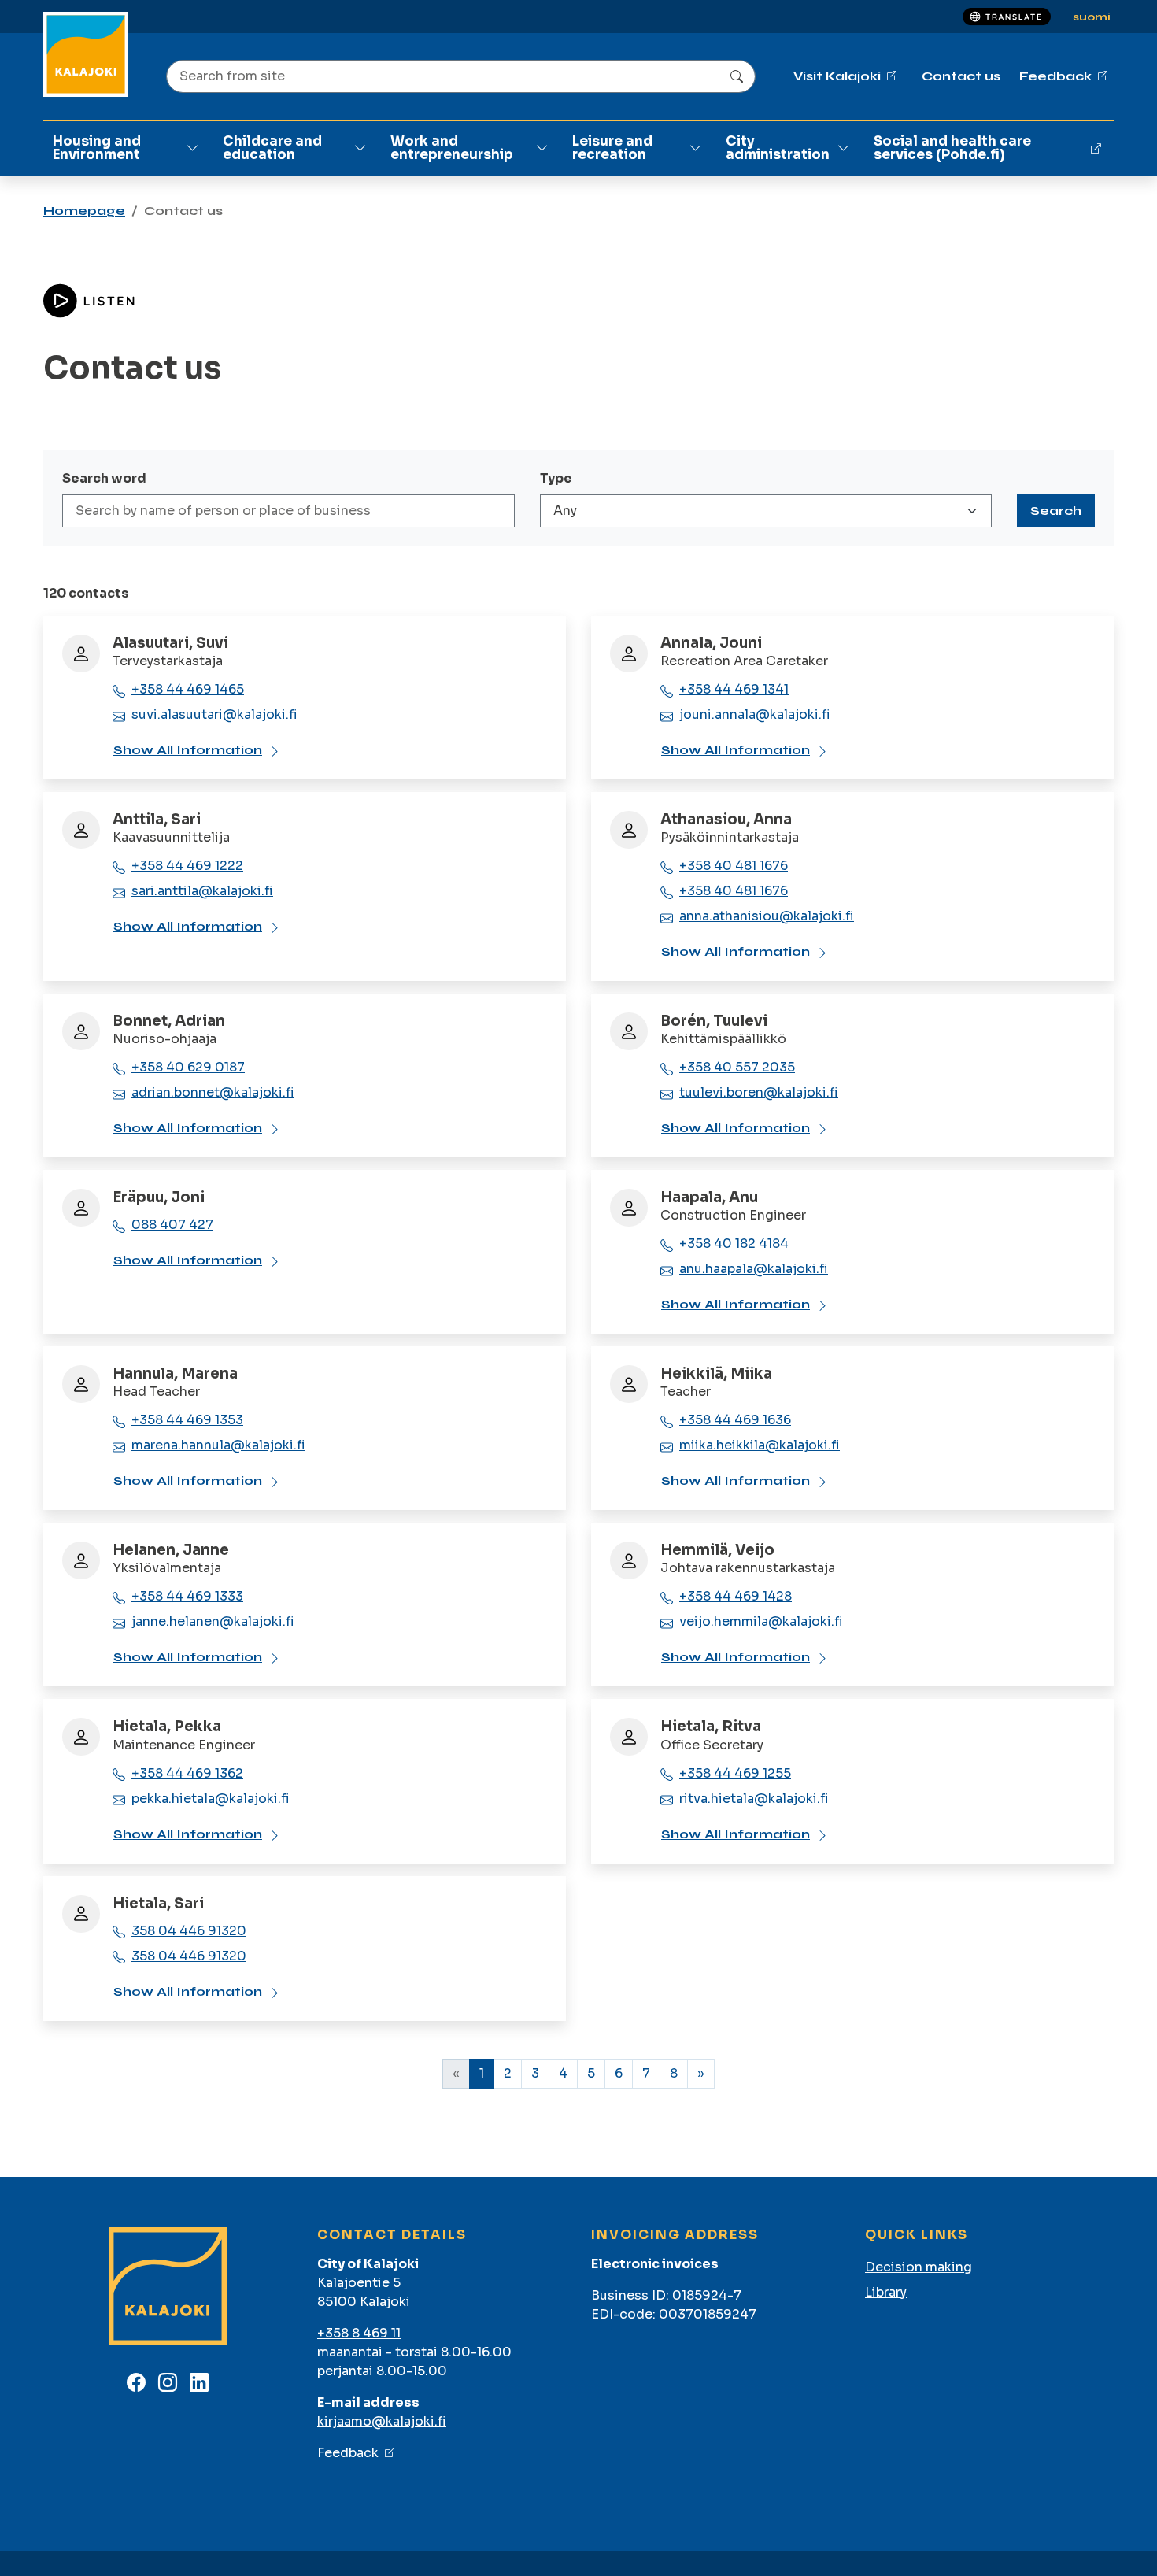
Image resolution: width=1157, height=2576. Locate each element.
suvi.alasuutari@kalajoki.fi (214, 714)
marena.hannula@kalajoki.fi (218, 1445)
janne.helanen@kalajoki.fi (213, 1621)
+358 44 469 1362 (187, 1773)
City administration (778, 148)
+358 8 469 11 (359, 2333)
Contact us (961, 76)
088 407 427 (172, 1225)
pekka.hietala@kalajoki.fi (211, 1799)
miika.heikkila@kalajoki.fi (760, 1445)
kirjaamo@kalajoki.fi (382, 2421)
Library (886, 2292)
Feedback (348, 2453)
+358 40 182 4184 (734, 1244)
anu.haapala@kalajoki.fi (754, 1269)
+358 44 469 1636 (735, 1420)
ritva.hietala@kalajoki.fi (754, 1799)
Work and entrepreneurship (452, 148)
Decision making (919, 2267)
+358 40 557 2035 (737, 1067)
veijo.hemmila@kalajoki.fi (761, 1621)
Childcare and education (272, 148)
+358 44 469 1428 (736, 1596)
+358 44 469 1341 (734, 689)
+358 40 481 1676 (734, 866)
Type (556, 478)
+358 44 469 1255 (735, 1773)
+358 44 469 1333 (187, 1596)
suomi (1092, 17)
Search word (104, 478)
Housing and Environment (97, 148)
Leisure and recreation (612, 148)
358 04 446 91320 (189, 1931)
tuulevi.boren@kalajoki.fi (759, 1092)
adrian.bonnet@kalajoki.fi (213, 1092)
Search (1056, 511)
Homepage (84, 211)
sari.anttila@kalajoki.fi (202, 891)
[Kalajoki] (86, 54)
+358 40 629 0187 (188, 1067)
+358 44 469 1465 (188, 689)
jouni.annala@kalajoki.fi (755, 714)
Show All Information (188, 750)
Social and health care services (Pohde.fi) (952, 148)
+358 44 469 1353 (187, 1420)
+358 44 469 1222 (187, 866)
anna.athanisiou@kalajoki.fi (767, 916)
